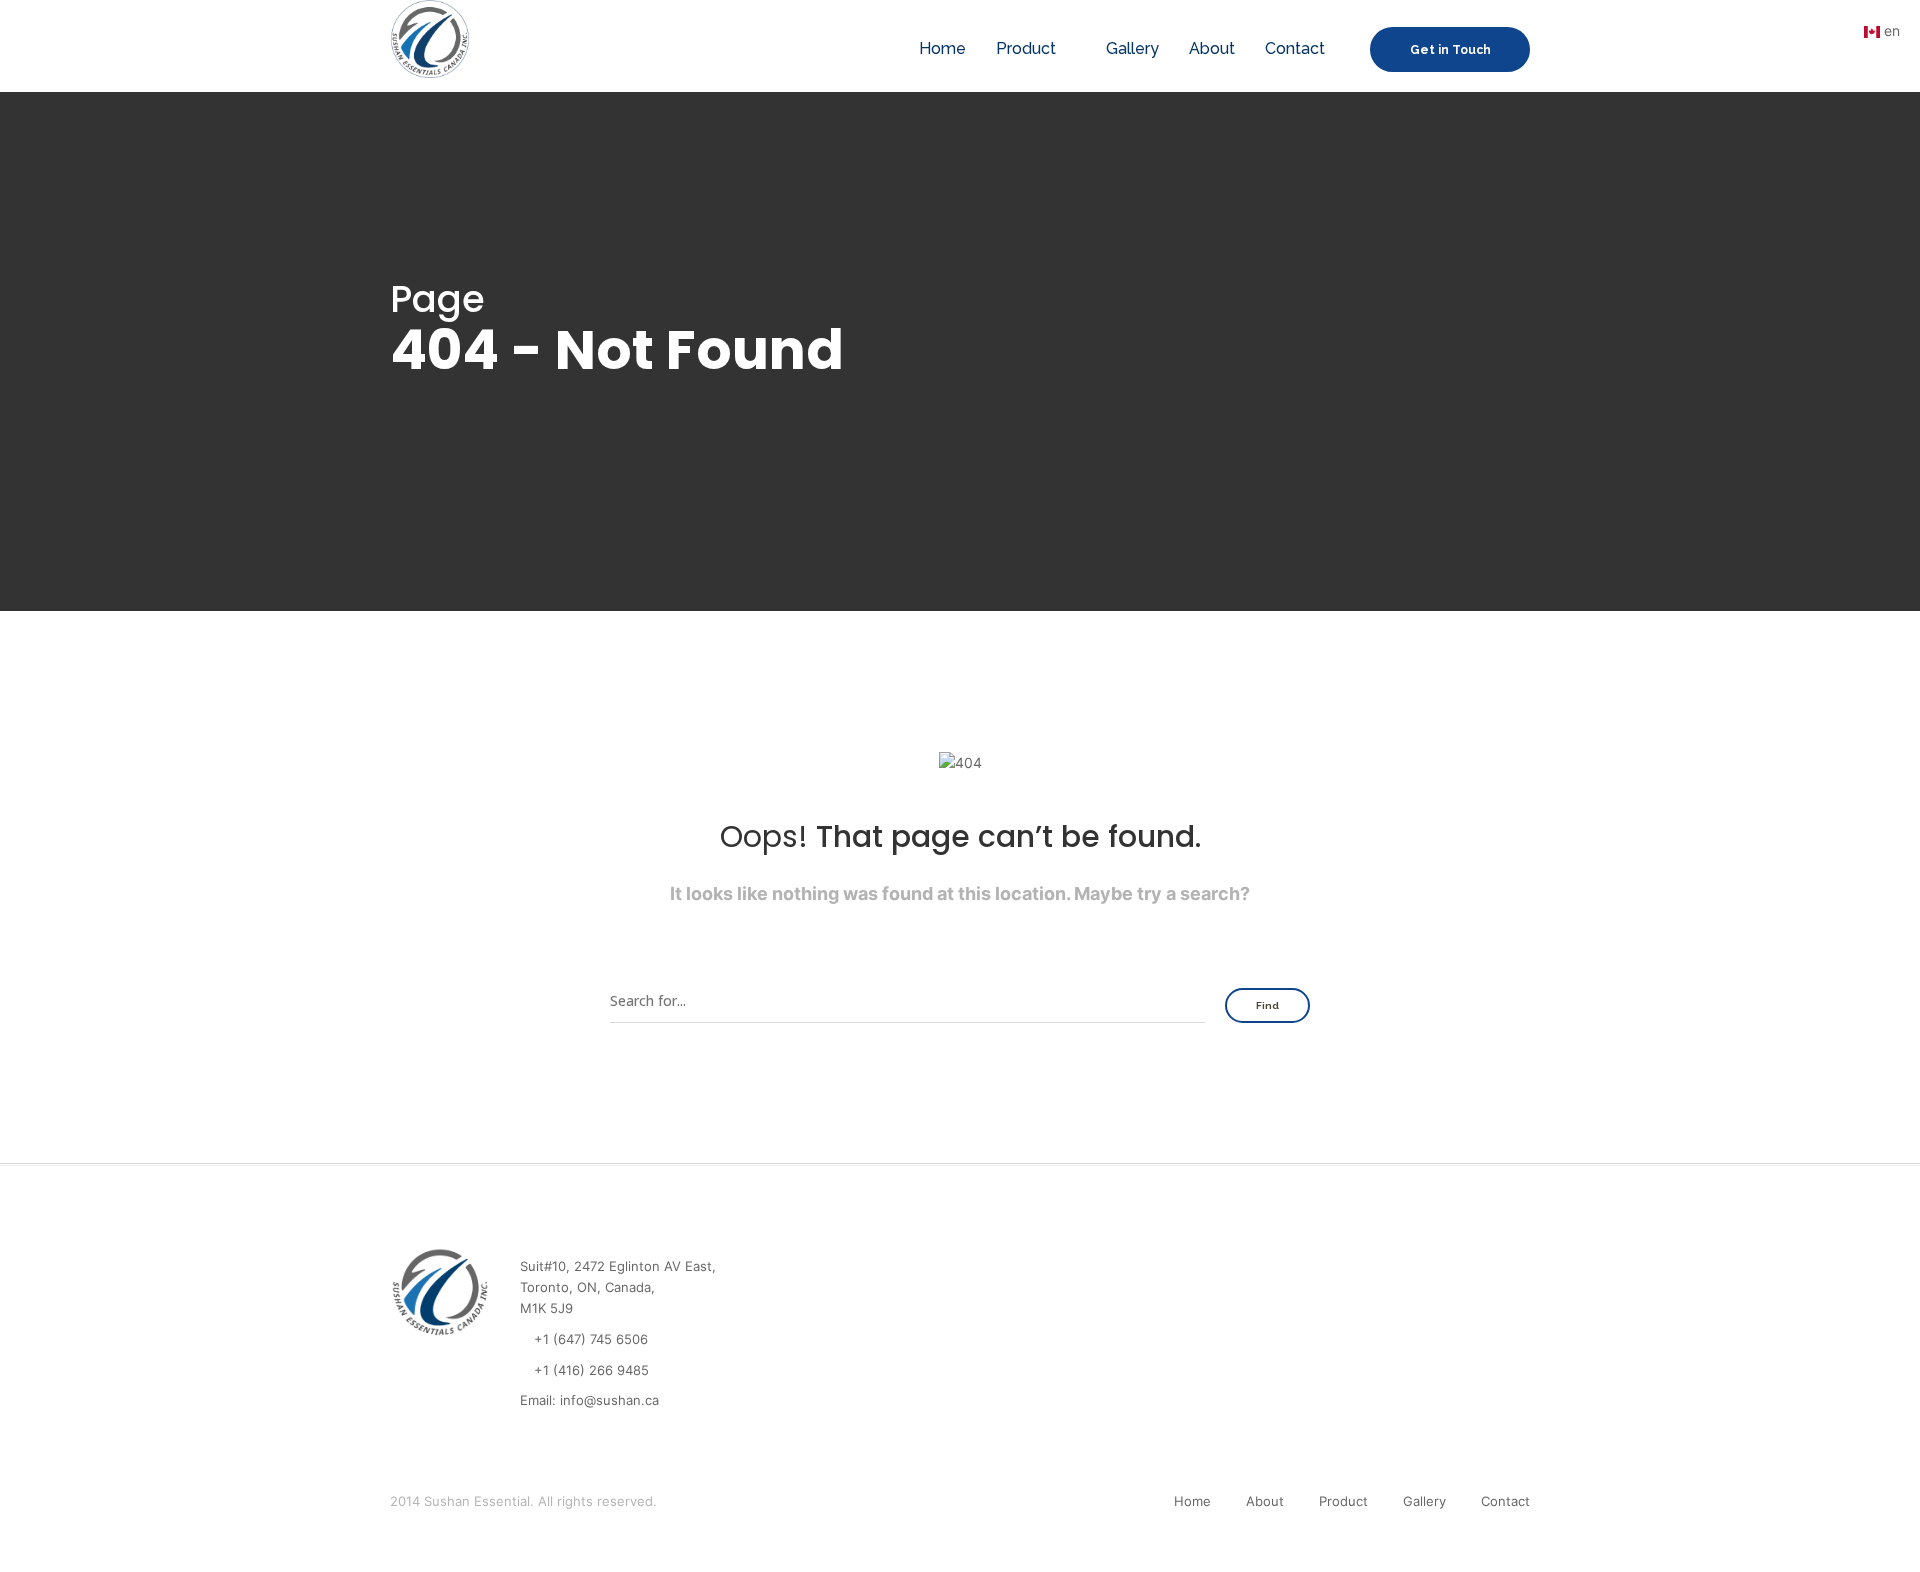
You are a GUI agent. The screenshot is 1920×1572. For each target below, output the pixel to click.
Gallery (1132, 49)
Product (1026, 49)
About (1212, 49)
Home (942, 49)
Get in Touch (1450, 50)
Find (1267, 1005)
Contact (1295, 49)
